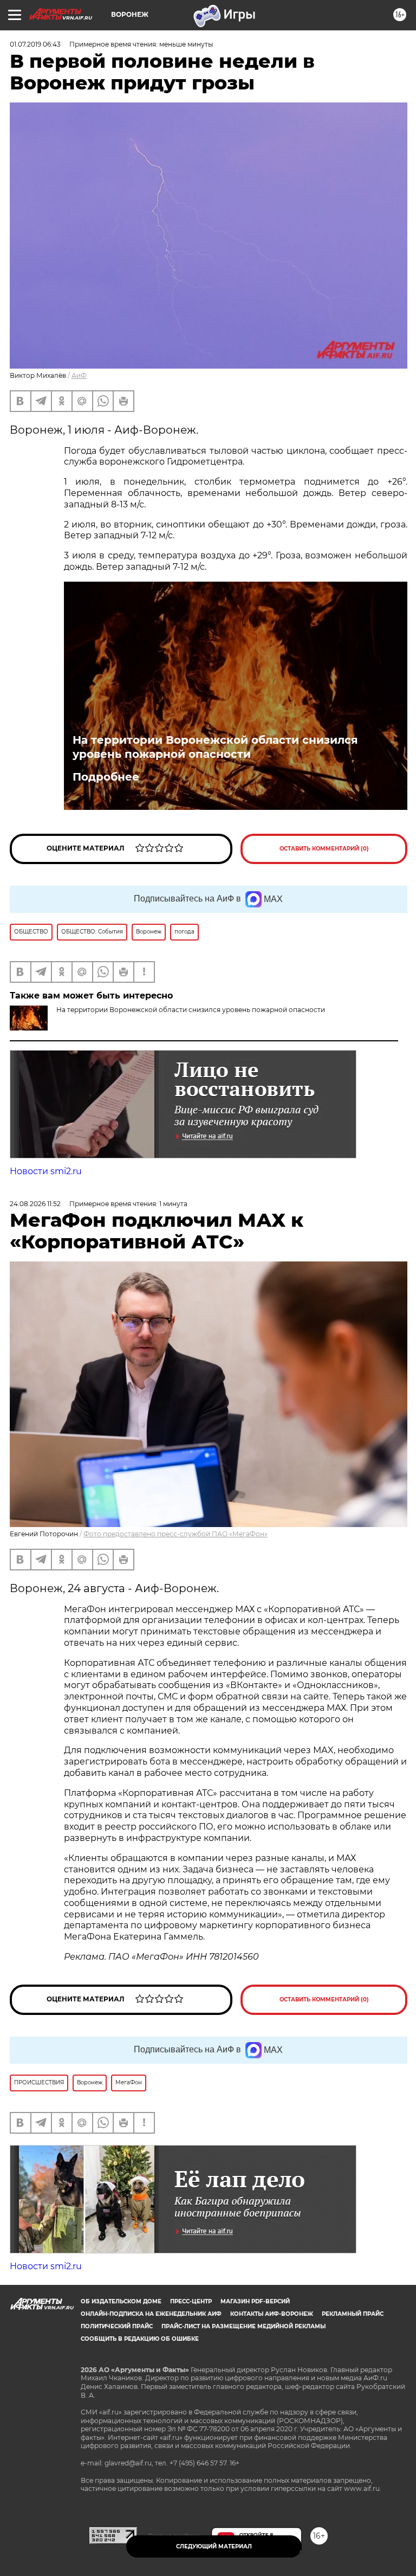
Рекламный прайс (353, 2314)
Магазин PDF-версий (255, 2301)
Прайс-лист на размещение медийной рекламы (243, 2326)
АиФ (79, 375)
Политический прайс (117, 2326)
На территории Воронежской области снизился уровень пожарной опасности (215, 747)
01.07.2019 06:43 (35, 44)
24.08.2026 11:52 (35, 1204)
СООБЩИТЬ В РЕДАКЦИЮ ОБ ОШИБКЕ (140, 2339)
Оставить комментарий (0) (324, 849)
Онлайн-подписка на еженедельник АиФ (151, 2314)
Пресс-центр (191, 2301)
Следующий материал (214, 2546)
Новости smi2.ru (46, 1171)
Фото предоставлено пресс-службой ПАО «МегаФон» (175, 1534)
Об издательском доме (121, 2301)
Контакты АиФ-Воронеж (272, 2314)
